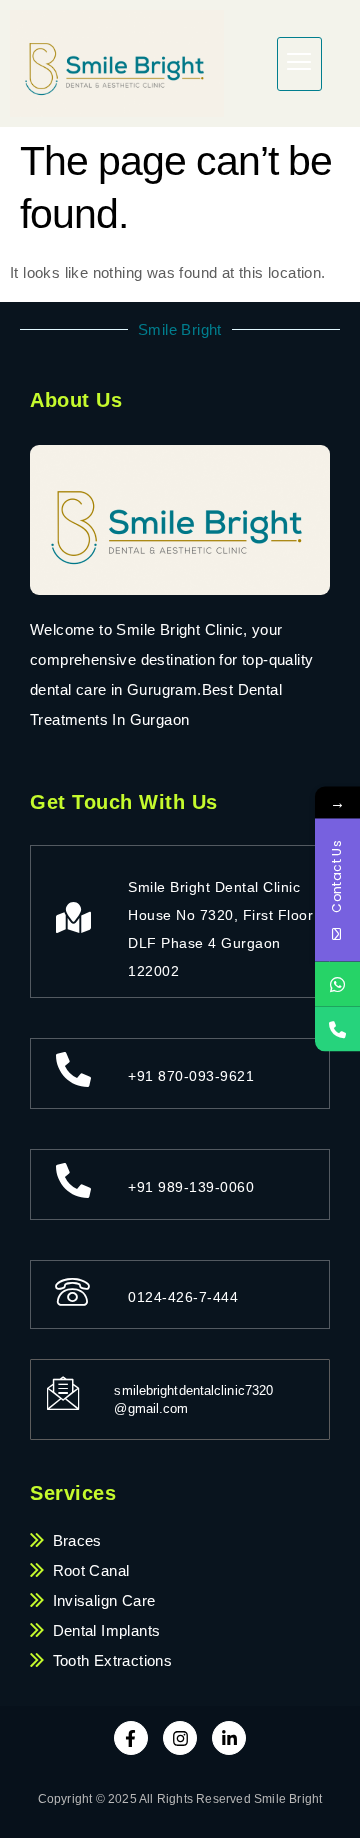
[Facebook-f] (131, 1738)
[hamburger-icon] (299, 64)
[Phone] (337, 1029)
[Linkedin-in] (229, 1738)
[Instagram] (180, 1738)
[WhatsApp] (337, 984)
